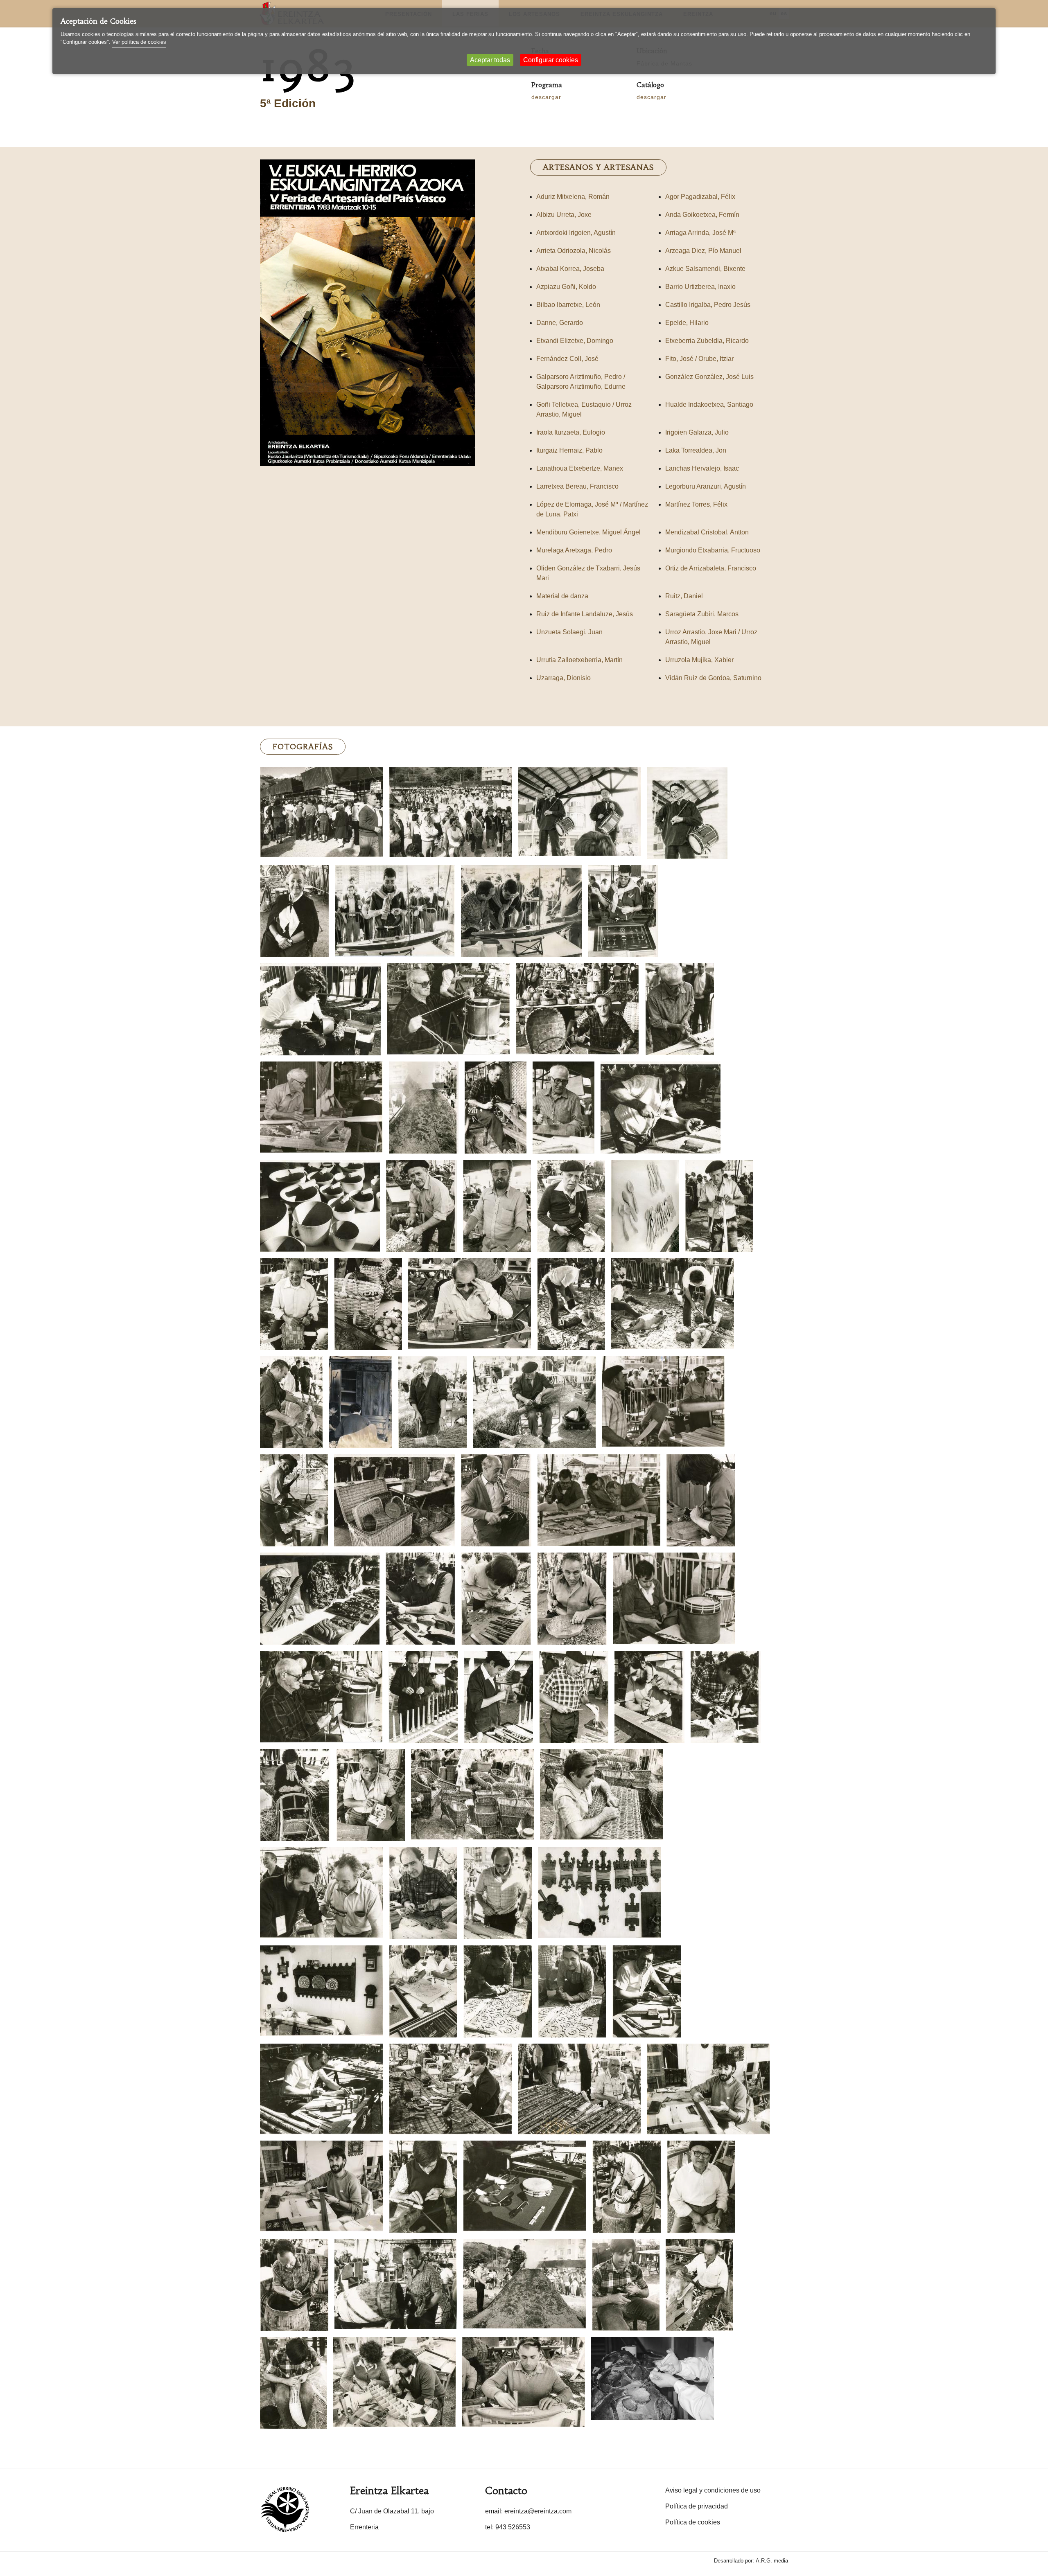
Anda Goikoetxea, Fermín (702, 215)
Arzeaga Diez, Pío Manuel (703, 251)
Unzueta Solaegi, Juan (569, 632)
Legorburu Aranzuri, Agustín (706, 486)
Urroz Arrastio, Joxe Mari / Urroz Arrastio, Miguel (711, 637)
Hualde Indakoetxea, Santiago (709, 405)
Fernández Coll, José (567, 359)
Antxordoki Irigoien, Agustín (576, 233)
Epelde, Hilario (687, 323)
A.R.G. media (772, 2561)
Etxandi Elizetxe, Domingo (575, 341)
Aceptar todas (490, 60)
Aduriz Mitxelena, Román (573, 197)
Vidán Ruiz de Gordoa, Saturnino (713, 678)
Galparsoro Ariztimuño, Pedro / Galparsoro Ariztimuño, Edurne (581, 382)
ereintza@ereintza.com (538, 2511)
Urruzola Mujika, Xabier (699, 660)
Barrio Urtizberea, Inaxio (700, 287)
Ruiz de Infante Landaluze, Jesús (585, 614)
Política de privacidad (697, 2506)
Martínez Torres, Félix (696, 504)
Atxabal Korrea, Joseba (570, 269)
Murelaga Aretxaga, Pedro (574, 550)
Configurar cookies (551, 60)
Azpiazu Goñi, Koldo (566, 287)
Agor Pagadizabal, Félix (700, 197)
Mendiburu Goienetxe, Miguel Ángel (588, 532)
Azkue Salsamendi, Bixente (705, 269)
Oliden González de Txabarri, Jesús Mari (588, 573)
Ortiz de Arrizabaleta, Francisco (711, 568)
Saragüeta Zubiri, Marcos (702, 614)
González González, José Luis (709, 377)
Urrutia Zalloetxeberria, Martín (579, 660)
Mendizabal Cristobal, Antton (707, 532)
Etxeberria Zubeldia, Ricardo (707, 341)
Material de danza (562, 596)
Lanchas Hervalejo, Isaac (702, 468)
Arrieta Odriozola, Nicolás (574, 251)
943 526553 (513, 2527)
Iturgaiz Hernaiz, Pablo (569, 450)
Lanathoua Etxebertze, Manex (580, 468)
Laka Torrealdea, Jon (696, 450)
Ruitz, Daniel (684, 596)
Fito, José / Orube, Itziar (699, 359)
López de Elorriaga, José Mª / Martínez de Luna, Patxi (592, 509)
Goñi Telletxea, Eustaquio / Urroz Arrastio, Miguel (584, 409)
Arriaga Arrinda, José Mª (700, 233)
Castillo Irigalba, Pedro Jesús (708, 305)
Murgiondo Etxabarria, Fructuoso (713, 550)
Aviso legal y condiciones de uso (713, 2490)
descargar (546, 97)
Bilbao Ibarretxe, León (568, 305)
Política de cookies (693, 2522)
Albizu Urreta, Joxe (564, 215)
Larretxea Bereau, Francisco (577, 486)
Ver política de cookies (139, 42)
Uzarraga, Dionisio (564, 678)
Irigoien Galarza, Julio (697, 432)
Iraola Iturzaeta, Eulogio (571, 432)
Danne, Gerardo (560, 323)
